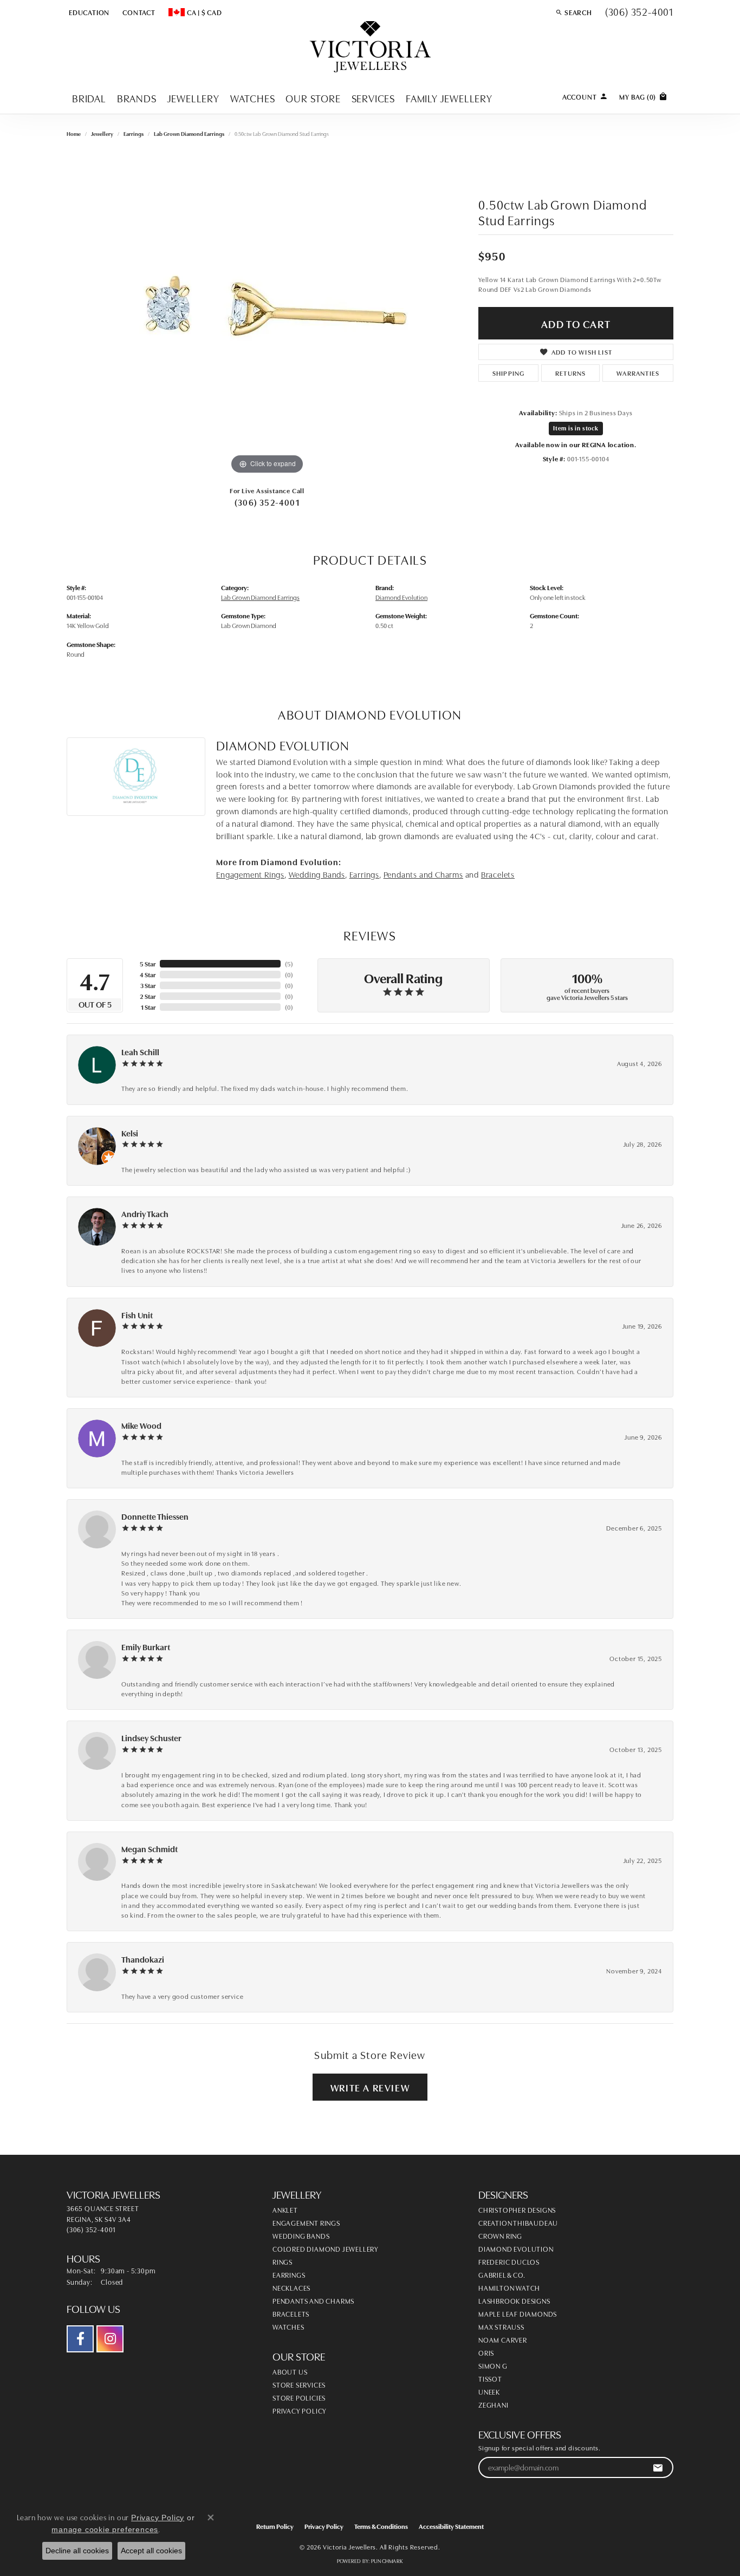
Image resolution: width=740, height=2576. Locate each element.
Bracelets (498, 874)
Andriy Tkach (145, 1214)
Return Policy (275, 2526)
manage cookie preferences (105, 2529)
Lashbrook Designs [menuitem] (514, 2300)
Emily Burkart (146, 1647)
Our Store (313, 98)
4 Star (148, 974)
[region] (267, 315)
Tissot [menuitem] (490, 2378)
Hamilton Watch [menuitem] (509, 2287)
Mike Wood (141, 1425)
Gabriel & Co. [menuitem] (502, 2274)
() (289, 963)
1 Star (148, 1007)
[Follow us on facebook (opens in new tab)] (80, 2339)
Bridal (89, 98)
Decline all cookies (77, 2551)
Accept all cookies (151, 2551)
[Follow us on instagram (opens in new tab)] (110, 2339)
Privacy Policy (300, 2410)
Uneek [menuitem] (489, 2391)
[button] (88, 12)
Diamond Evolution (401, 597)
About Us (290, 2371)
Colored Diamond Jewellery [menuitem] (326, 2248)
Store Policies (299, 2397)
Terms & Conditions (381, 2526)
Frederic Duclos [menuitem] (509, 2261)
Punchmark (387, 2561)
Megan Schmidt (150, 1849)
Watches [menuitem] (288, 2326)
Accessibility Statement (451, 2526)
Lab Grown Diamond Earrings (189, 134)
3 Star (148, 985)
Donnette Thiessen (155, 1516)
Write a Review (370, 2087)
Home (74, 134)
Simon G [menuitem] (493, 2365)
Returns (570, 373)
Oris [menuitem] (486, 2352)
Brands (137, 98)
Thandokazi (143, 1959)
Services (373, 98)
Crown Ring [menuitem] (500, 2235)
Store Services (299, 2384)
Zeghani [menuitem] (494, 2404)
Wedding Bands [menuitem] (301, 2235)
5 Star (148, 963)
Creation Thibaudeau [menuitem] (518, 2222)
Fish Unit (137, 1315)
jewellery (102, 134)
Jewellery (193, 98)
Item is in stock (576, 428)
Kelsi (130, 1133)
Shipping (509, 373)
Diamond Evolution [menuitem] (516, 2248)
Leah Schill (140, 1052)
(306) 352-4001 (267, 502)
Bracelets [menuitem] (291, 2313)
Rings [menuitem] (283, 2261)
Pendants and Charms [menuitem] (313, 2300)
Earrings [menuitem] (289, 2274)
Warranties (638, 373)
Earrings (134, 134)
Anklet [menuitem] (285, 2209)
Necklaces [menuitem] (291, 2287)
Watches (253, 98)
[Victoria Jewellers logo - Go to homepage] (370, 47)
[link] (138, 12)
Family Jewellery (449, 98)
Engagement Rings (250, 874)
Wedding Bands (317, 874)
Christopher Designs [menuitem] (517, 2209)
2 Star (148, 996)
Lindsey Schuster (151, 1738)
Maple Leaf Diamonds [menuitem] (518, 2313)
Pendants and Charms (423, 874)
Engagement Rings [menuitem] (306, 2222)
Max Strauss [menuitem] (501, 2326)
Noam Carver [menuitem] (503, 2339)
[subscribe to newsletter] (658, 2467)
